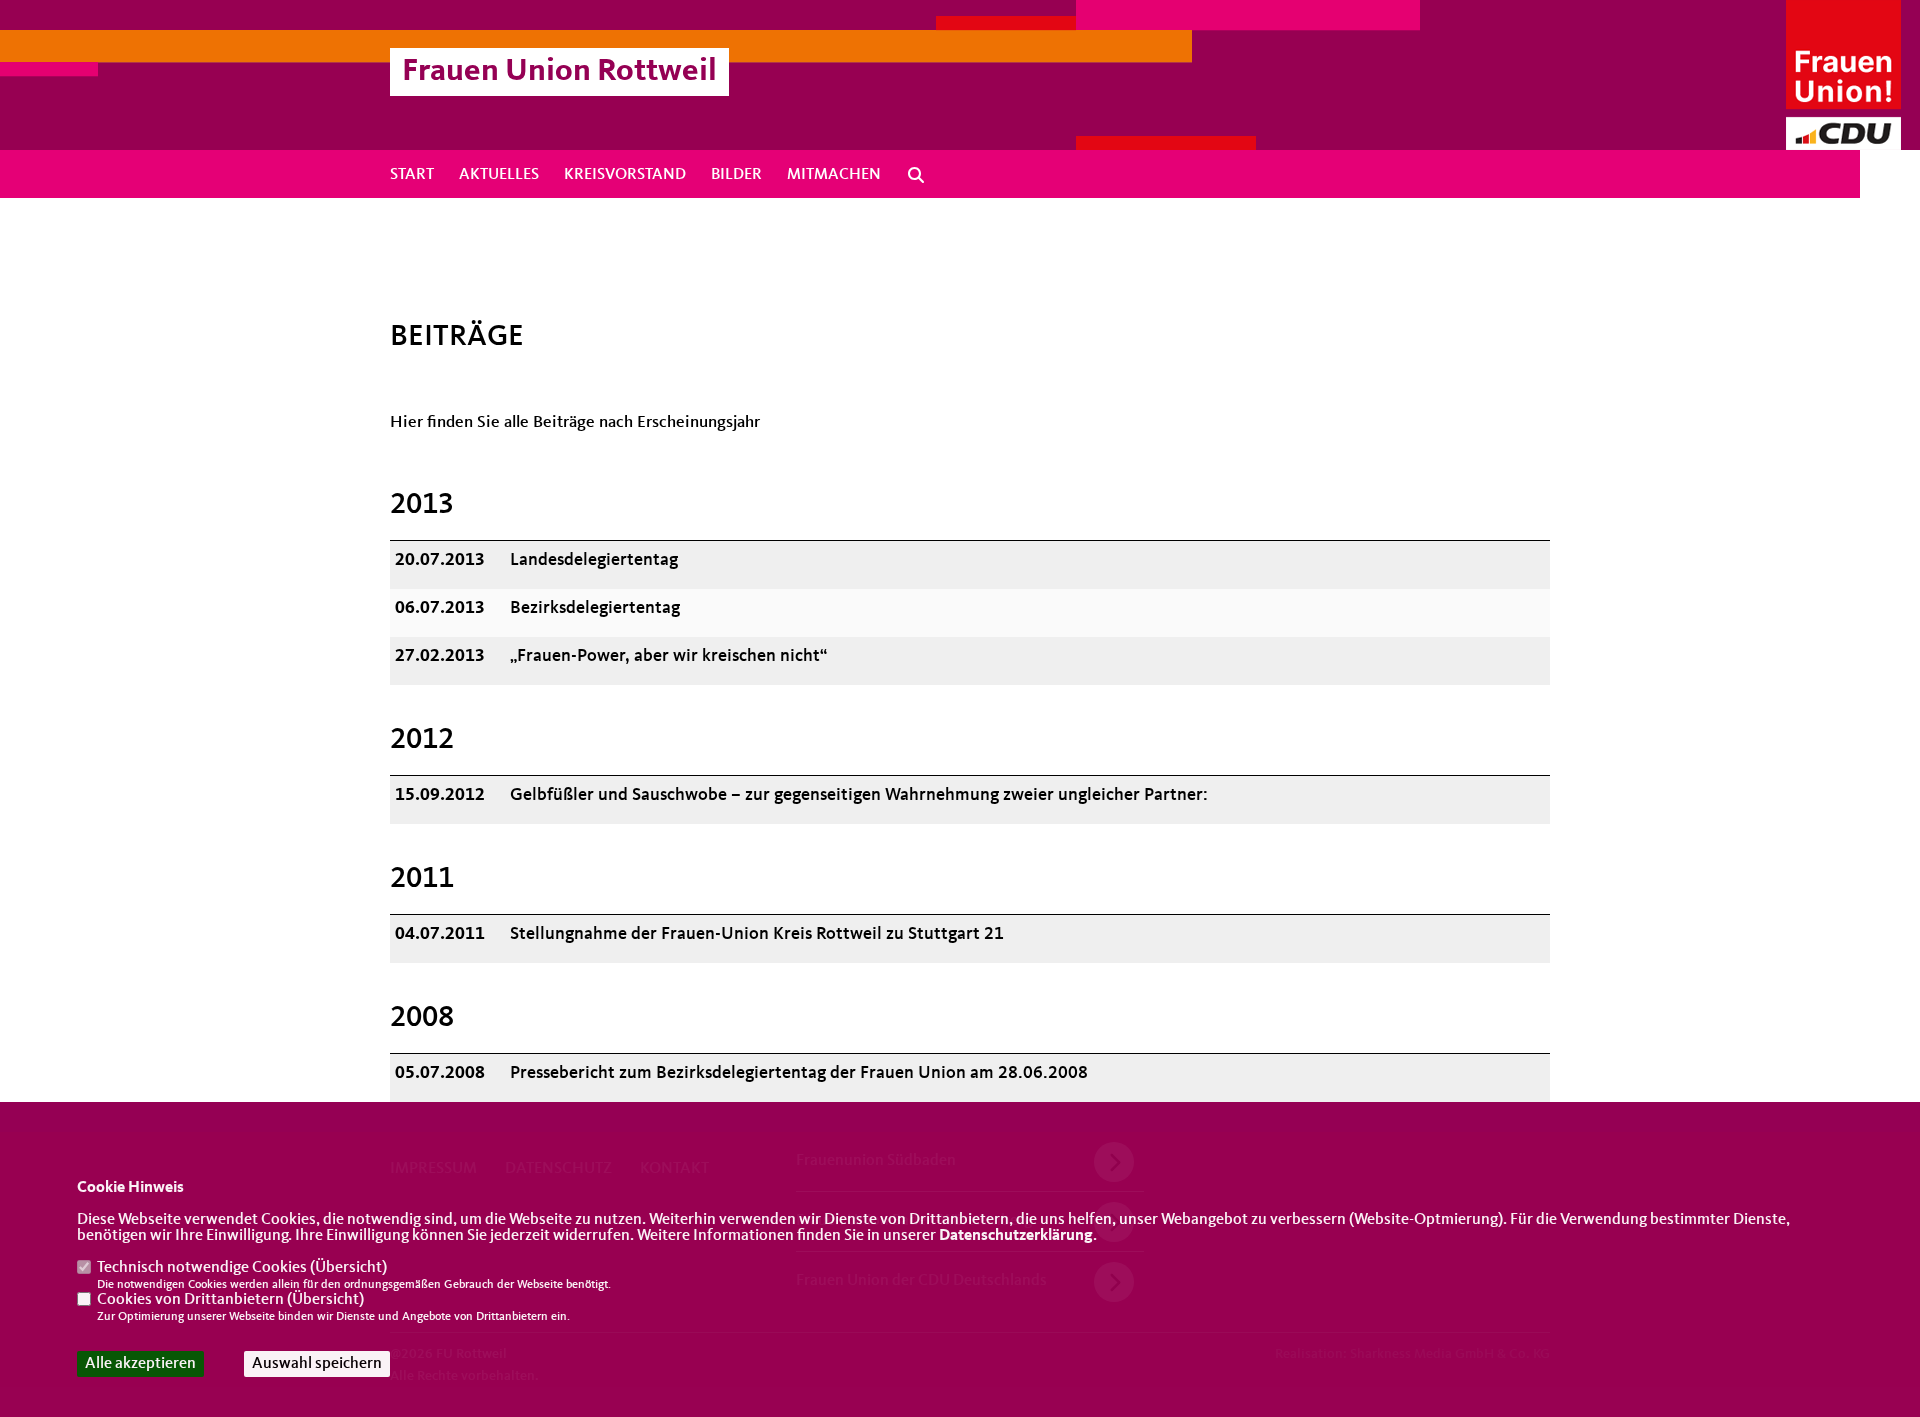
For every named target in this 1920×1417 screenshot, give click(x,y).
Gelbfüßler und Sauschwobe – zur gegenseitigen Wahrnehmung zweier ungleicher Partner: (859, 795)
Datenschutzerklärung (1016, 1236)
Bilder (736, 175)
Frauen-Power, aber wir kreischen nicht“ (668, 656)
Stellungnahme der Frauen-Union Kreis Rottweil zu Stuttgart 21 (757, 934)
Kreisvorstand (625, 175)
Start (412, 175)
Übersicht (348, 1268)
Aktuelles (499, 175)
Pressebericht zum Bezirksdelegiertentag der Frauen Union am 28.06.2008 (799, 1073)
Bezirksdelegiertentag (595, 608)
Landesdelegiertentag (594, 560)
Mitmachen (834, 175)
